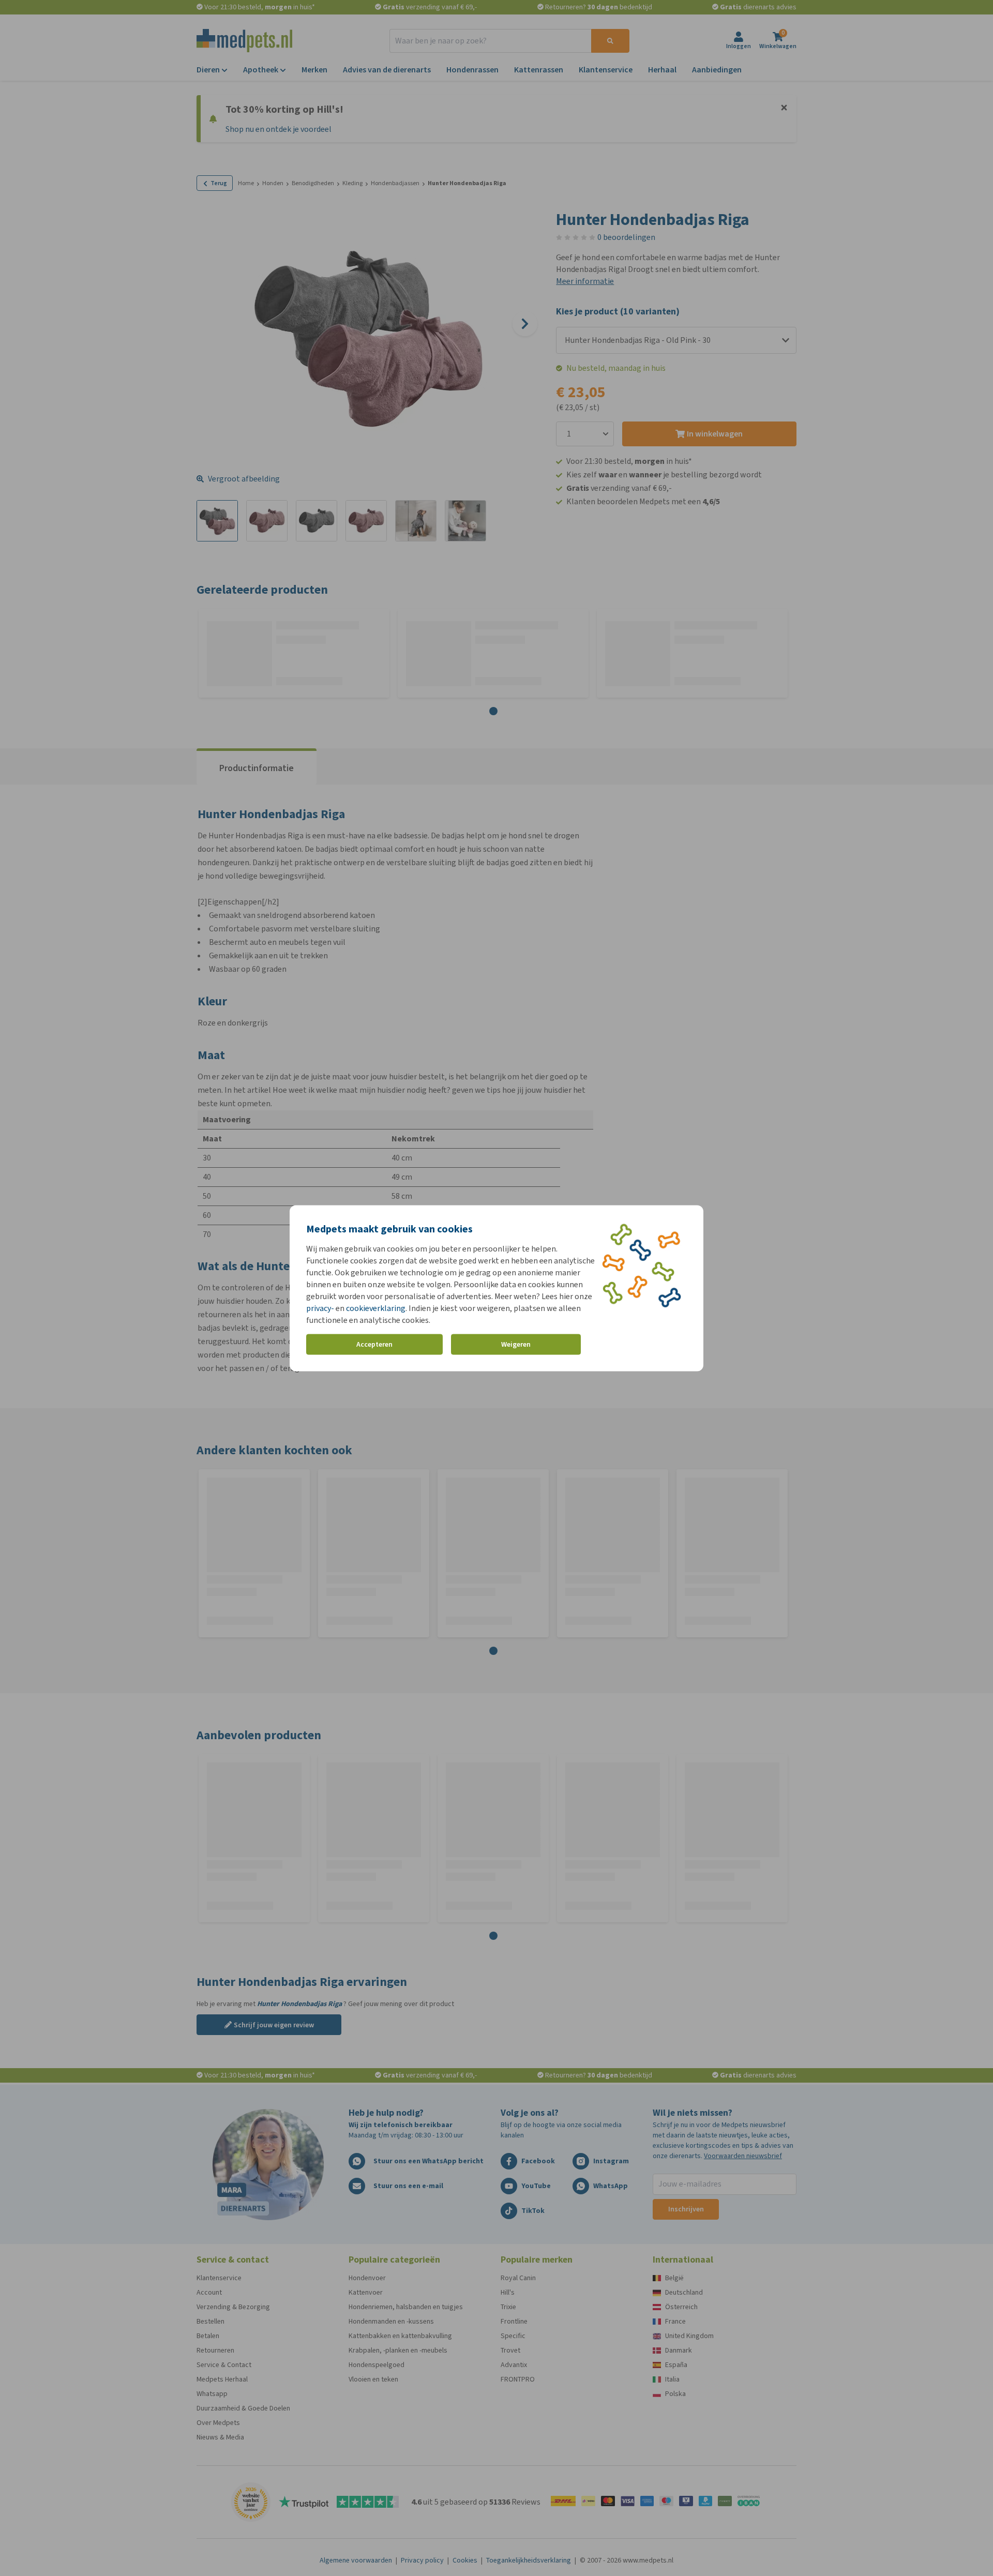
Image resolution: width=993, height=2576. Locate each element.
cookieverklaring (376, 1308)
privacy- (320, 1308)
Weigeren (516, 1344)
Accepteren (374, 1344)
